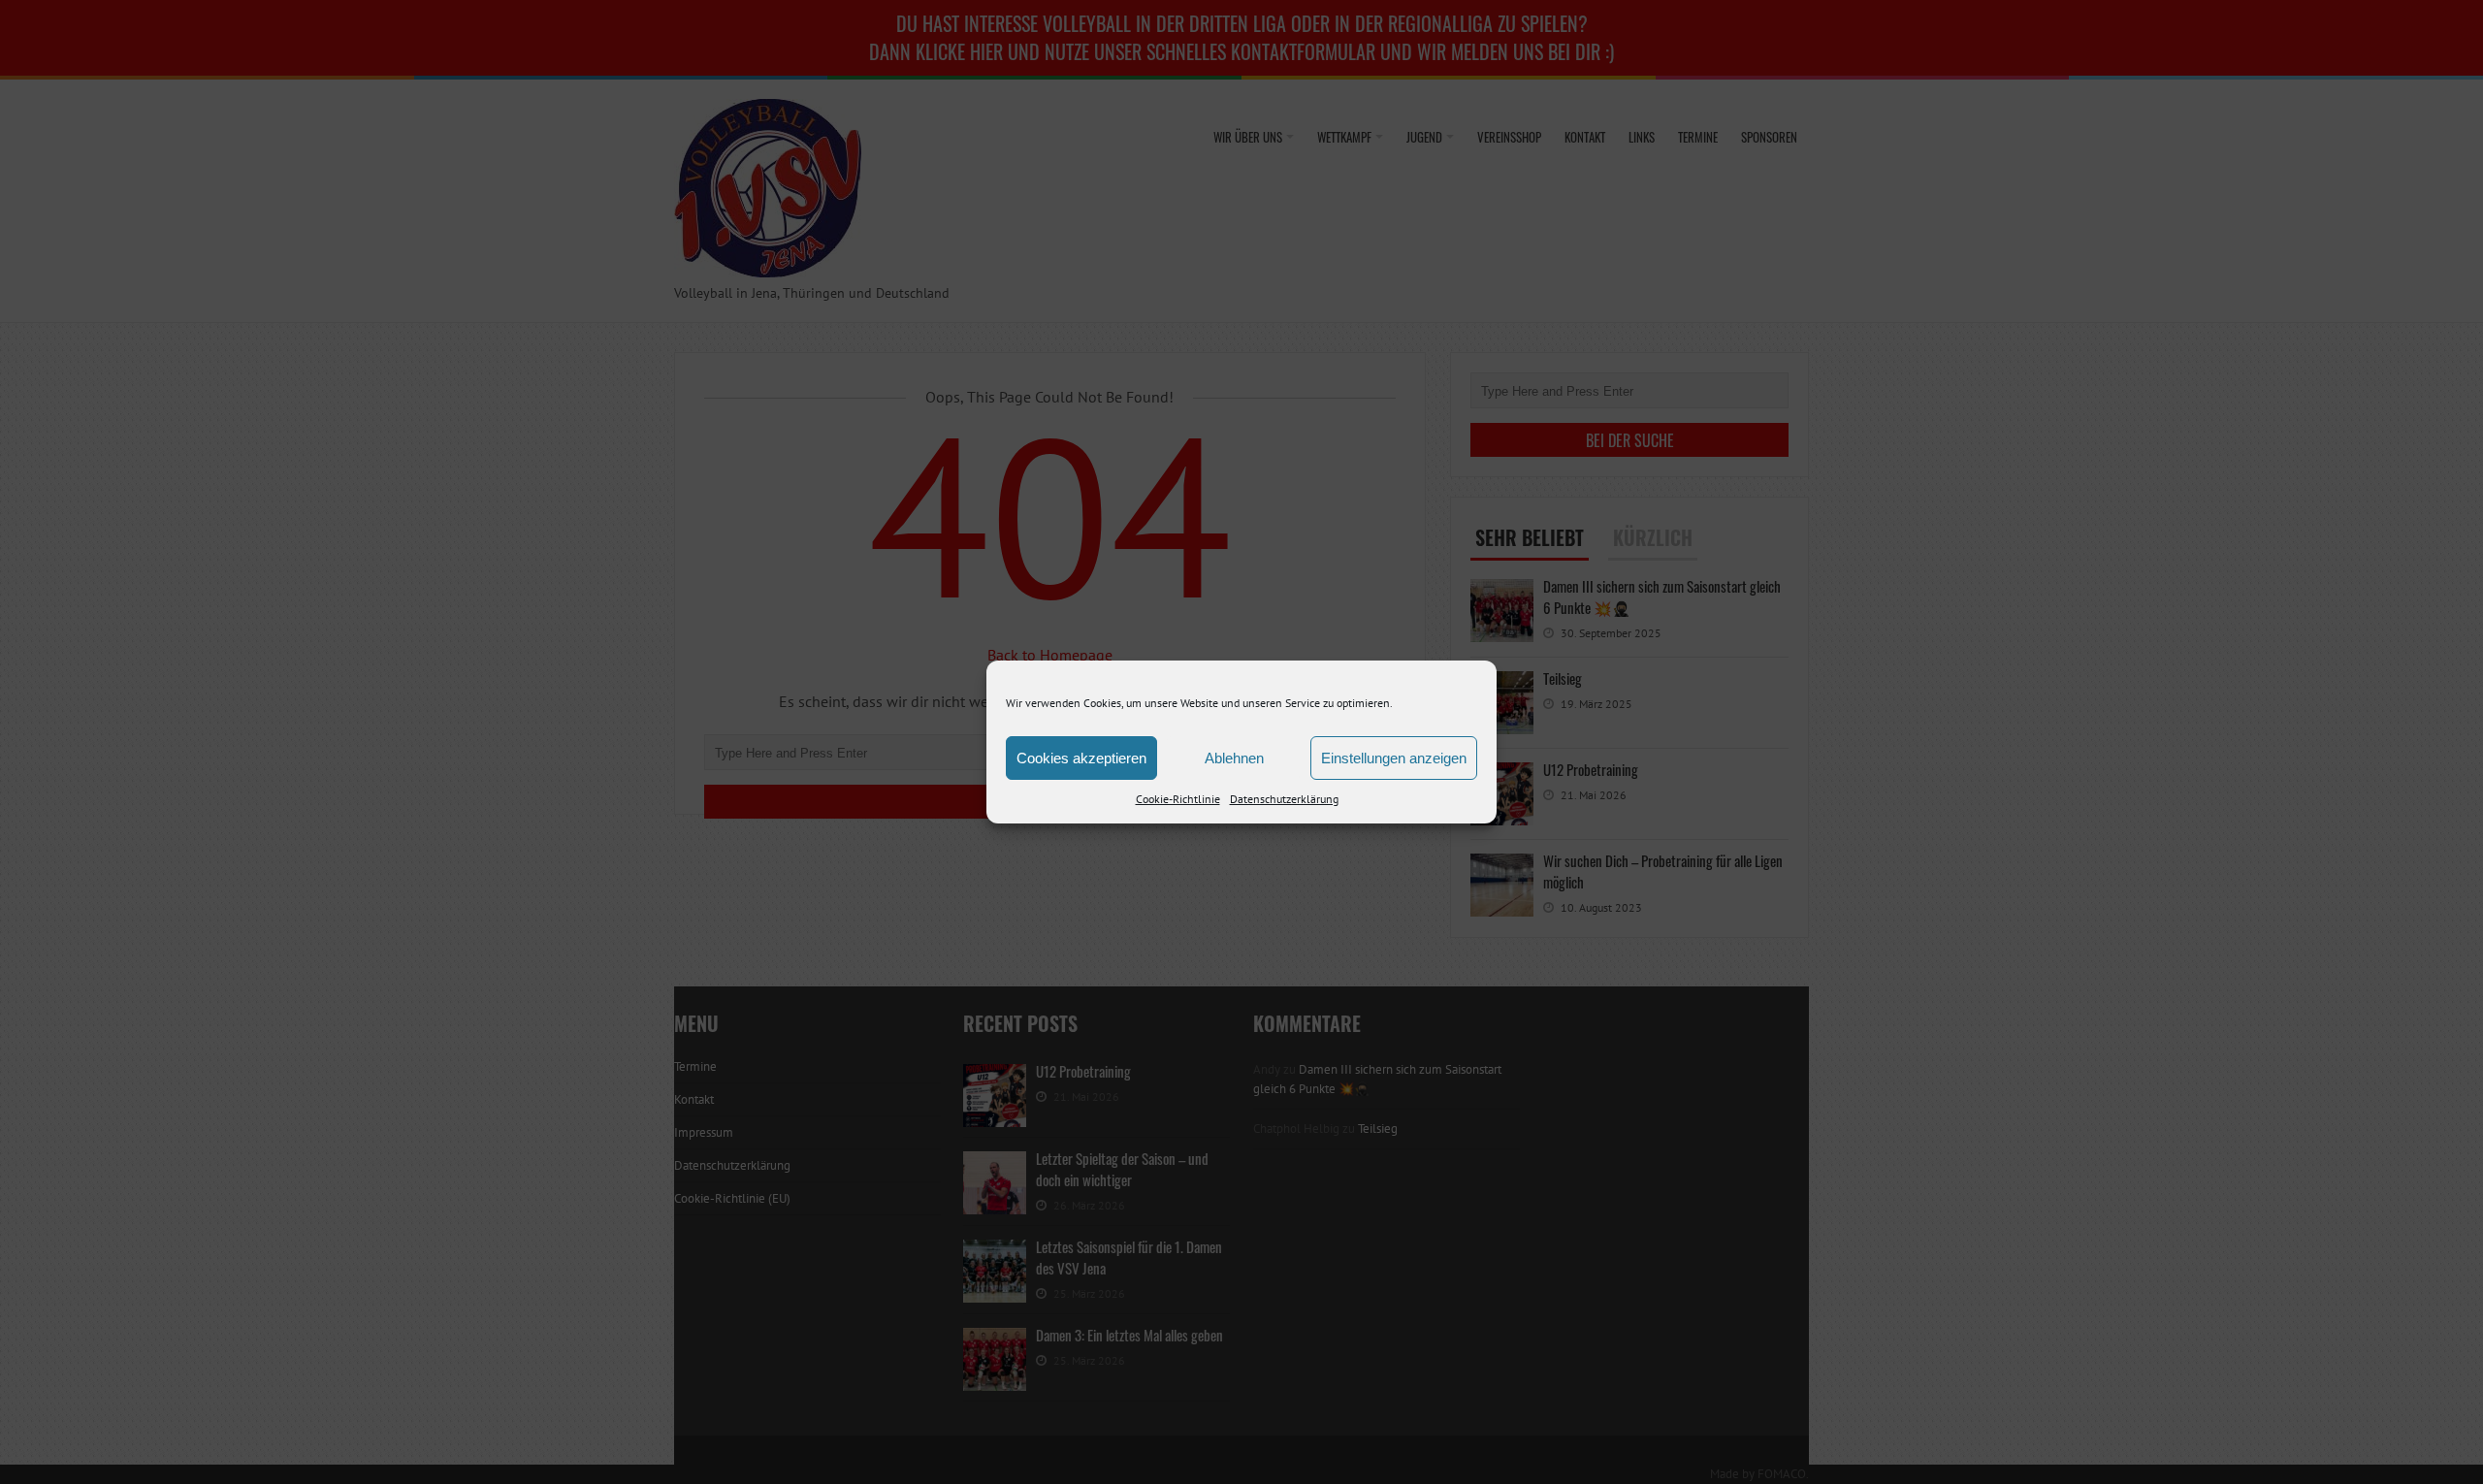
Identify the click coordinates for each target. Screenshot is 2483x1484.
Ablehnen (1234, 758)
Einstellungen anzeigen (1394, 758)
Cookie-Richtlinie (1178, 799)
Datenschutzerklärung (1284, 799)
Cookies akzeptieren (1081, 758)
